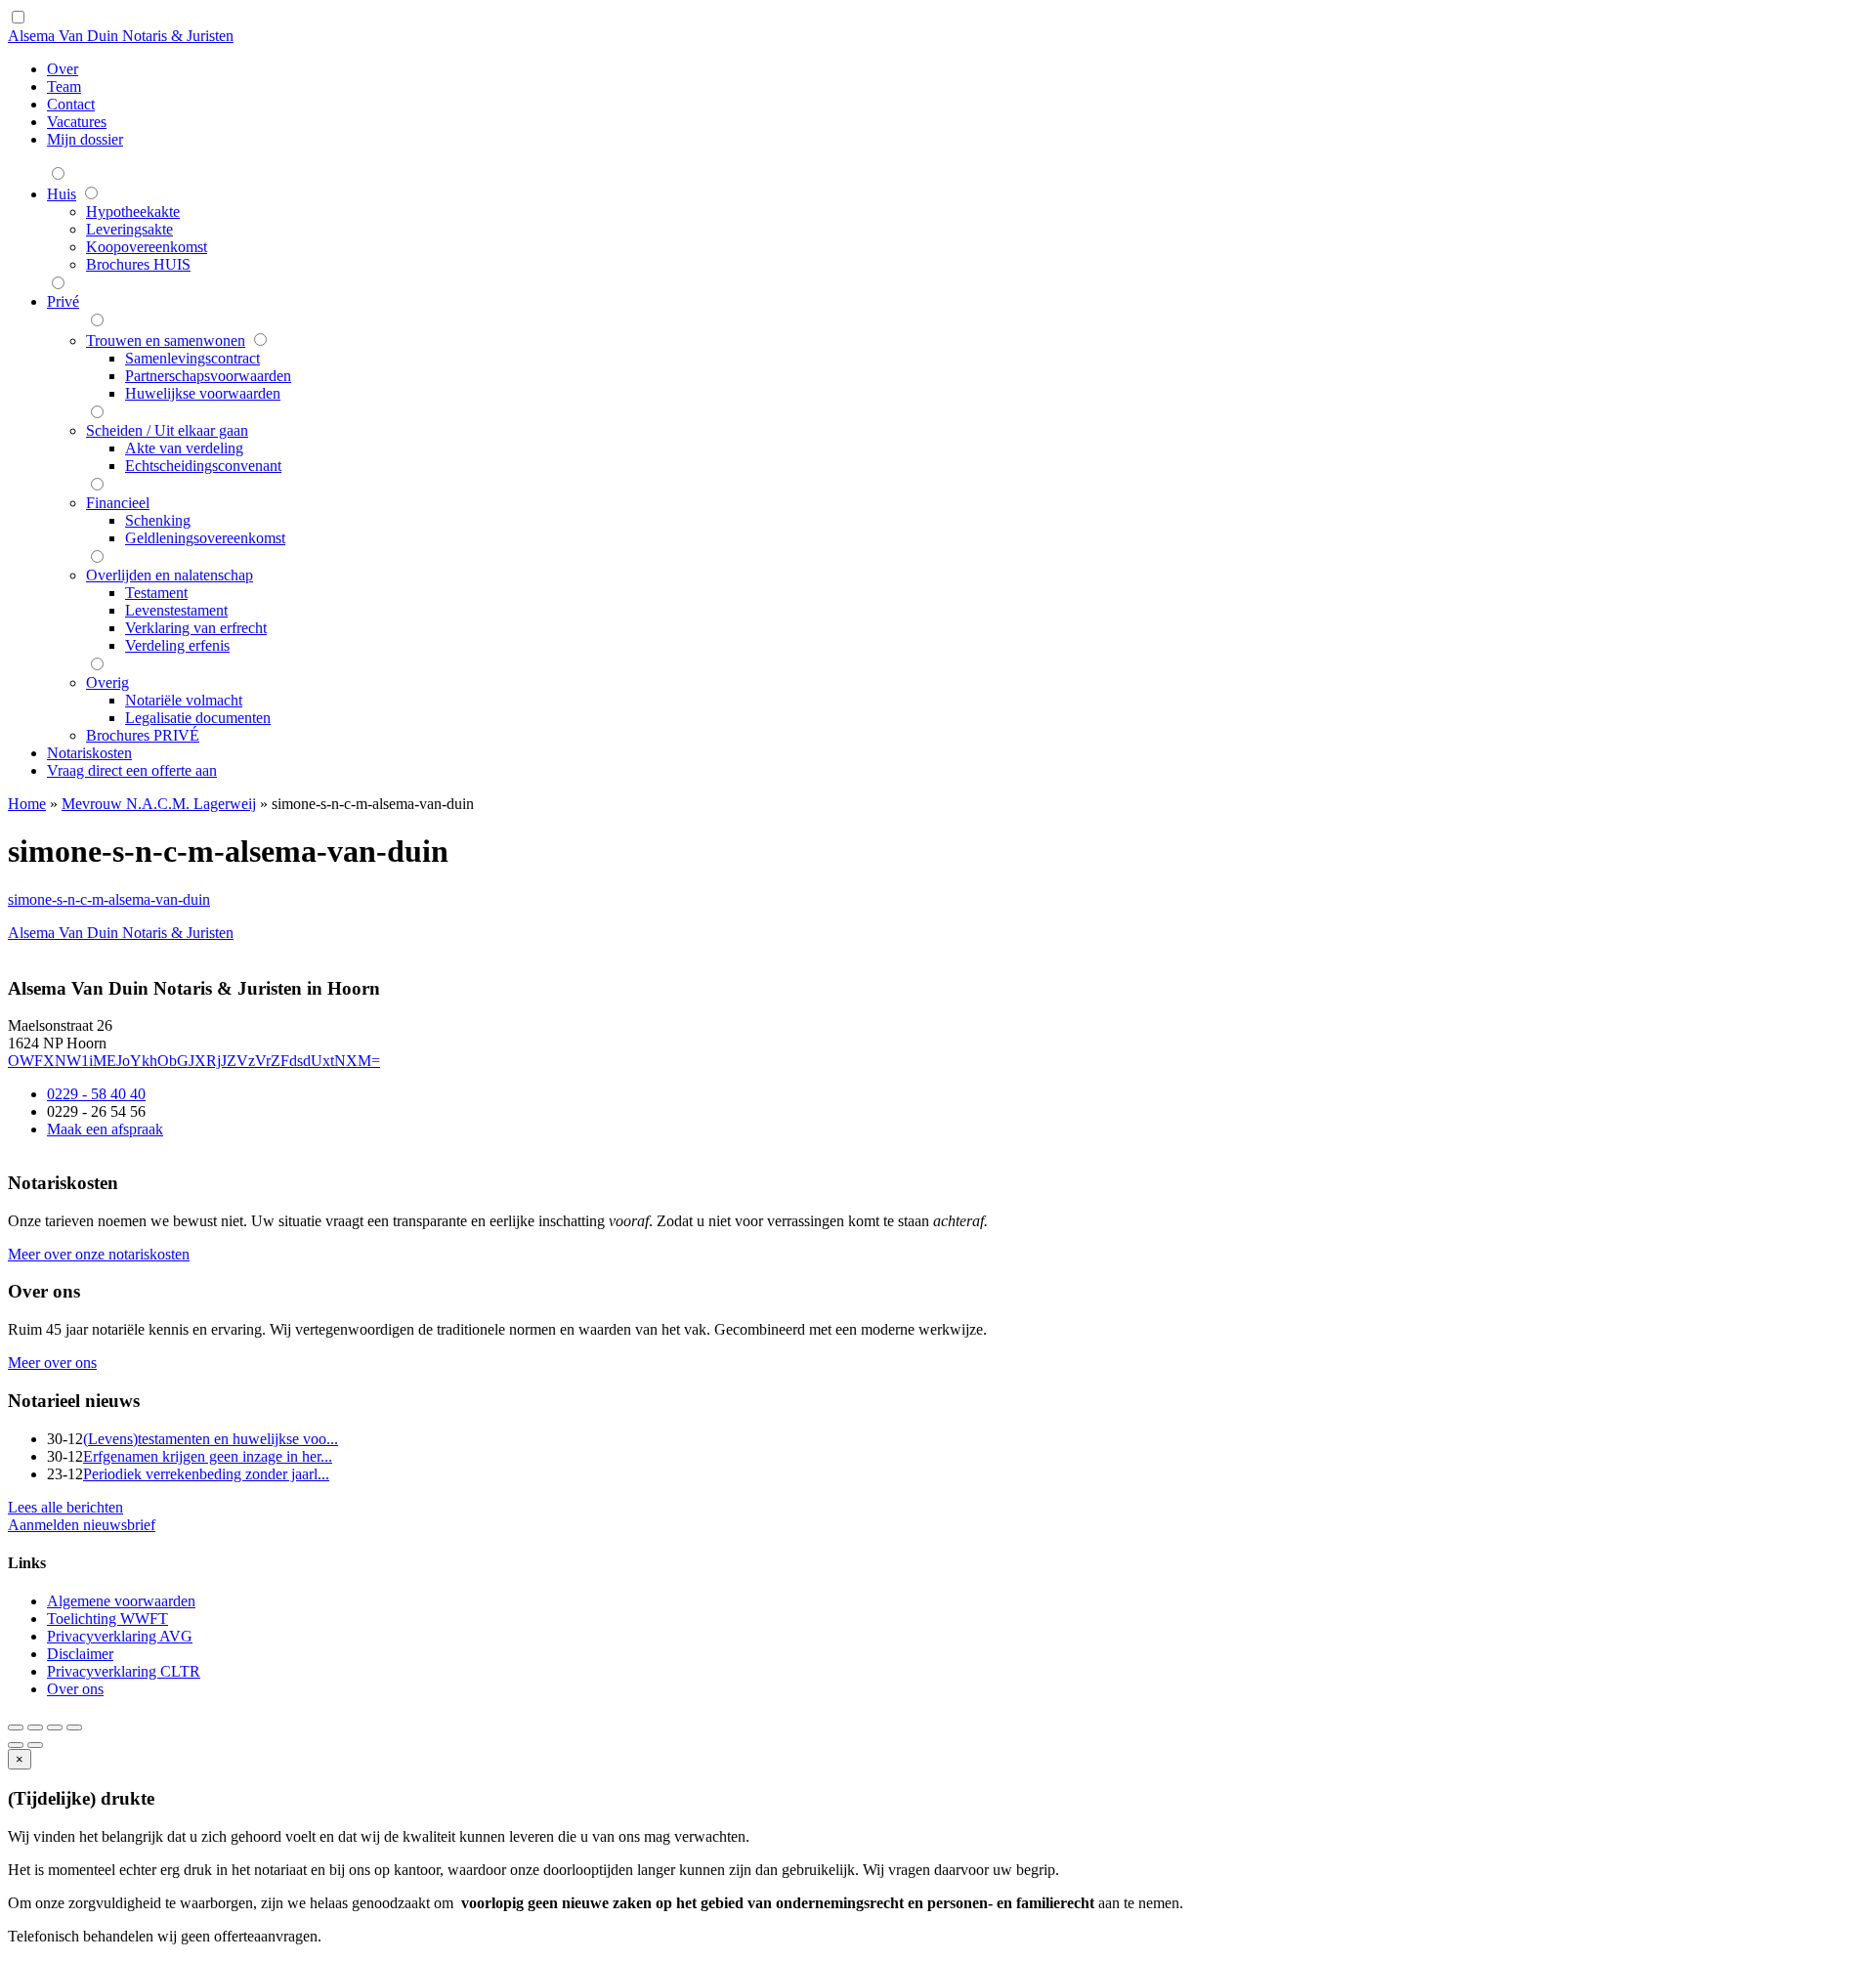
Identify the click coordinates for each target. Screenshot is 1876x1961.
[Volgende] (35, 1745)
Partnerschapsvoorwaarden (208, 376)
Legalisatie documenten (198, 718)
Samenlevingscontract (192, 358)
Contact (71, 104)
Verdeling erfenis (177, 645)
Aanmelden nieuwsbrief (82, 1525)
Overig (107, 682)
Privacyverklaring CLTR (124, 1671)
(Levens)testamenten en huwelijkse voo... (211, 1439)
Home (27, 804)
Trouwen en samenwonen (166, 341)
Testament (156, 593)
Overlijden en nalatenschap (170, 575)
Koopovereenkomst (147, 247)
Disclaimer (80, 1654)
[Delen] (35, 1727)
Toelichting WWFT (107, 1619)
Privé (63, 301)
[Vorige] (16, 1745)
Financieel (118, 503)
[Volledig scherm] (55, 1727)
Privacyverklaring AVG (120, 1636)
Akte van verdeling (184, 448)
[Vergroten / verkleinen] (74, 1727)
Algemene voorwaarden (121, 1601)
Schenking (158, 520)
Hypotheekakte (133, 212)
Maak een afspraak (105, 1129)
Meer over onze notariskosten (99, 1254)
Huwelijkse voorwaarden (203, 393)
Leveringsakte (129, 229)
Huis (62, 194)
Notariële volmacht (184, 700)
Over (63, 69)
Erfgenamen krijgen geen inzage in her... (208, 1456)
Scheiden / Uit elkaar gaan (167, 430)
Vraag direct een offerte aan (132, 770)
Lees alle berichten (65, 1507)
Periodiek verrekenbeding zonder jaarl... (206, 1474)
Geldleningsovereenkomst (205, 538)
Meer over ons (52, 1363)
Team (64, 86)
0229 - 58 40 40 (96, 1094)
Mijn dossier (85, 139)
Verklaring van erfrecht (196, 628)
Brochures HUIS (138, 264)
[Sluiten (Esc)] (16, 1727)
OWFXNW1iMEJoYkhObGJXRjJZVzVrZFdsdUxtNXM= (194, 1061)
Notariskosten (89, 753)
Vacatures (77, 122)
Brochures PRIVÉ (143, 735)
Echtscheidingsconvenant (203, 466)
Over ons (75, 1689)
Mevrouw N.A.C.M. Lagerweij (159, 804)
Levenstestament (176, 610)
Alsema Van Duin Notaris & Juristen (121, 36)
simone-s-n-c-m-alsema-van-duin (109, 899)
